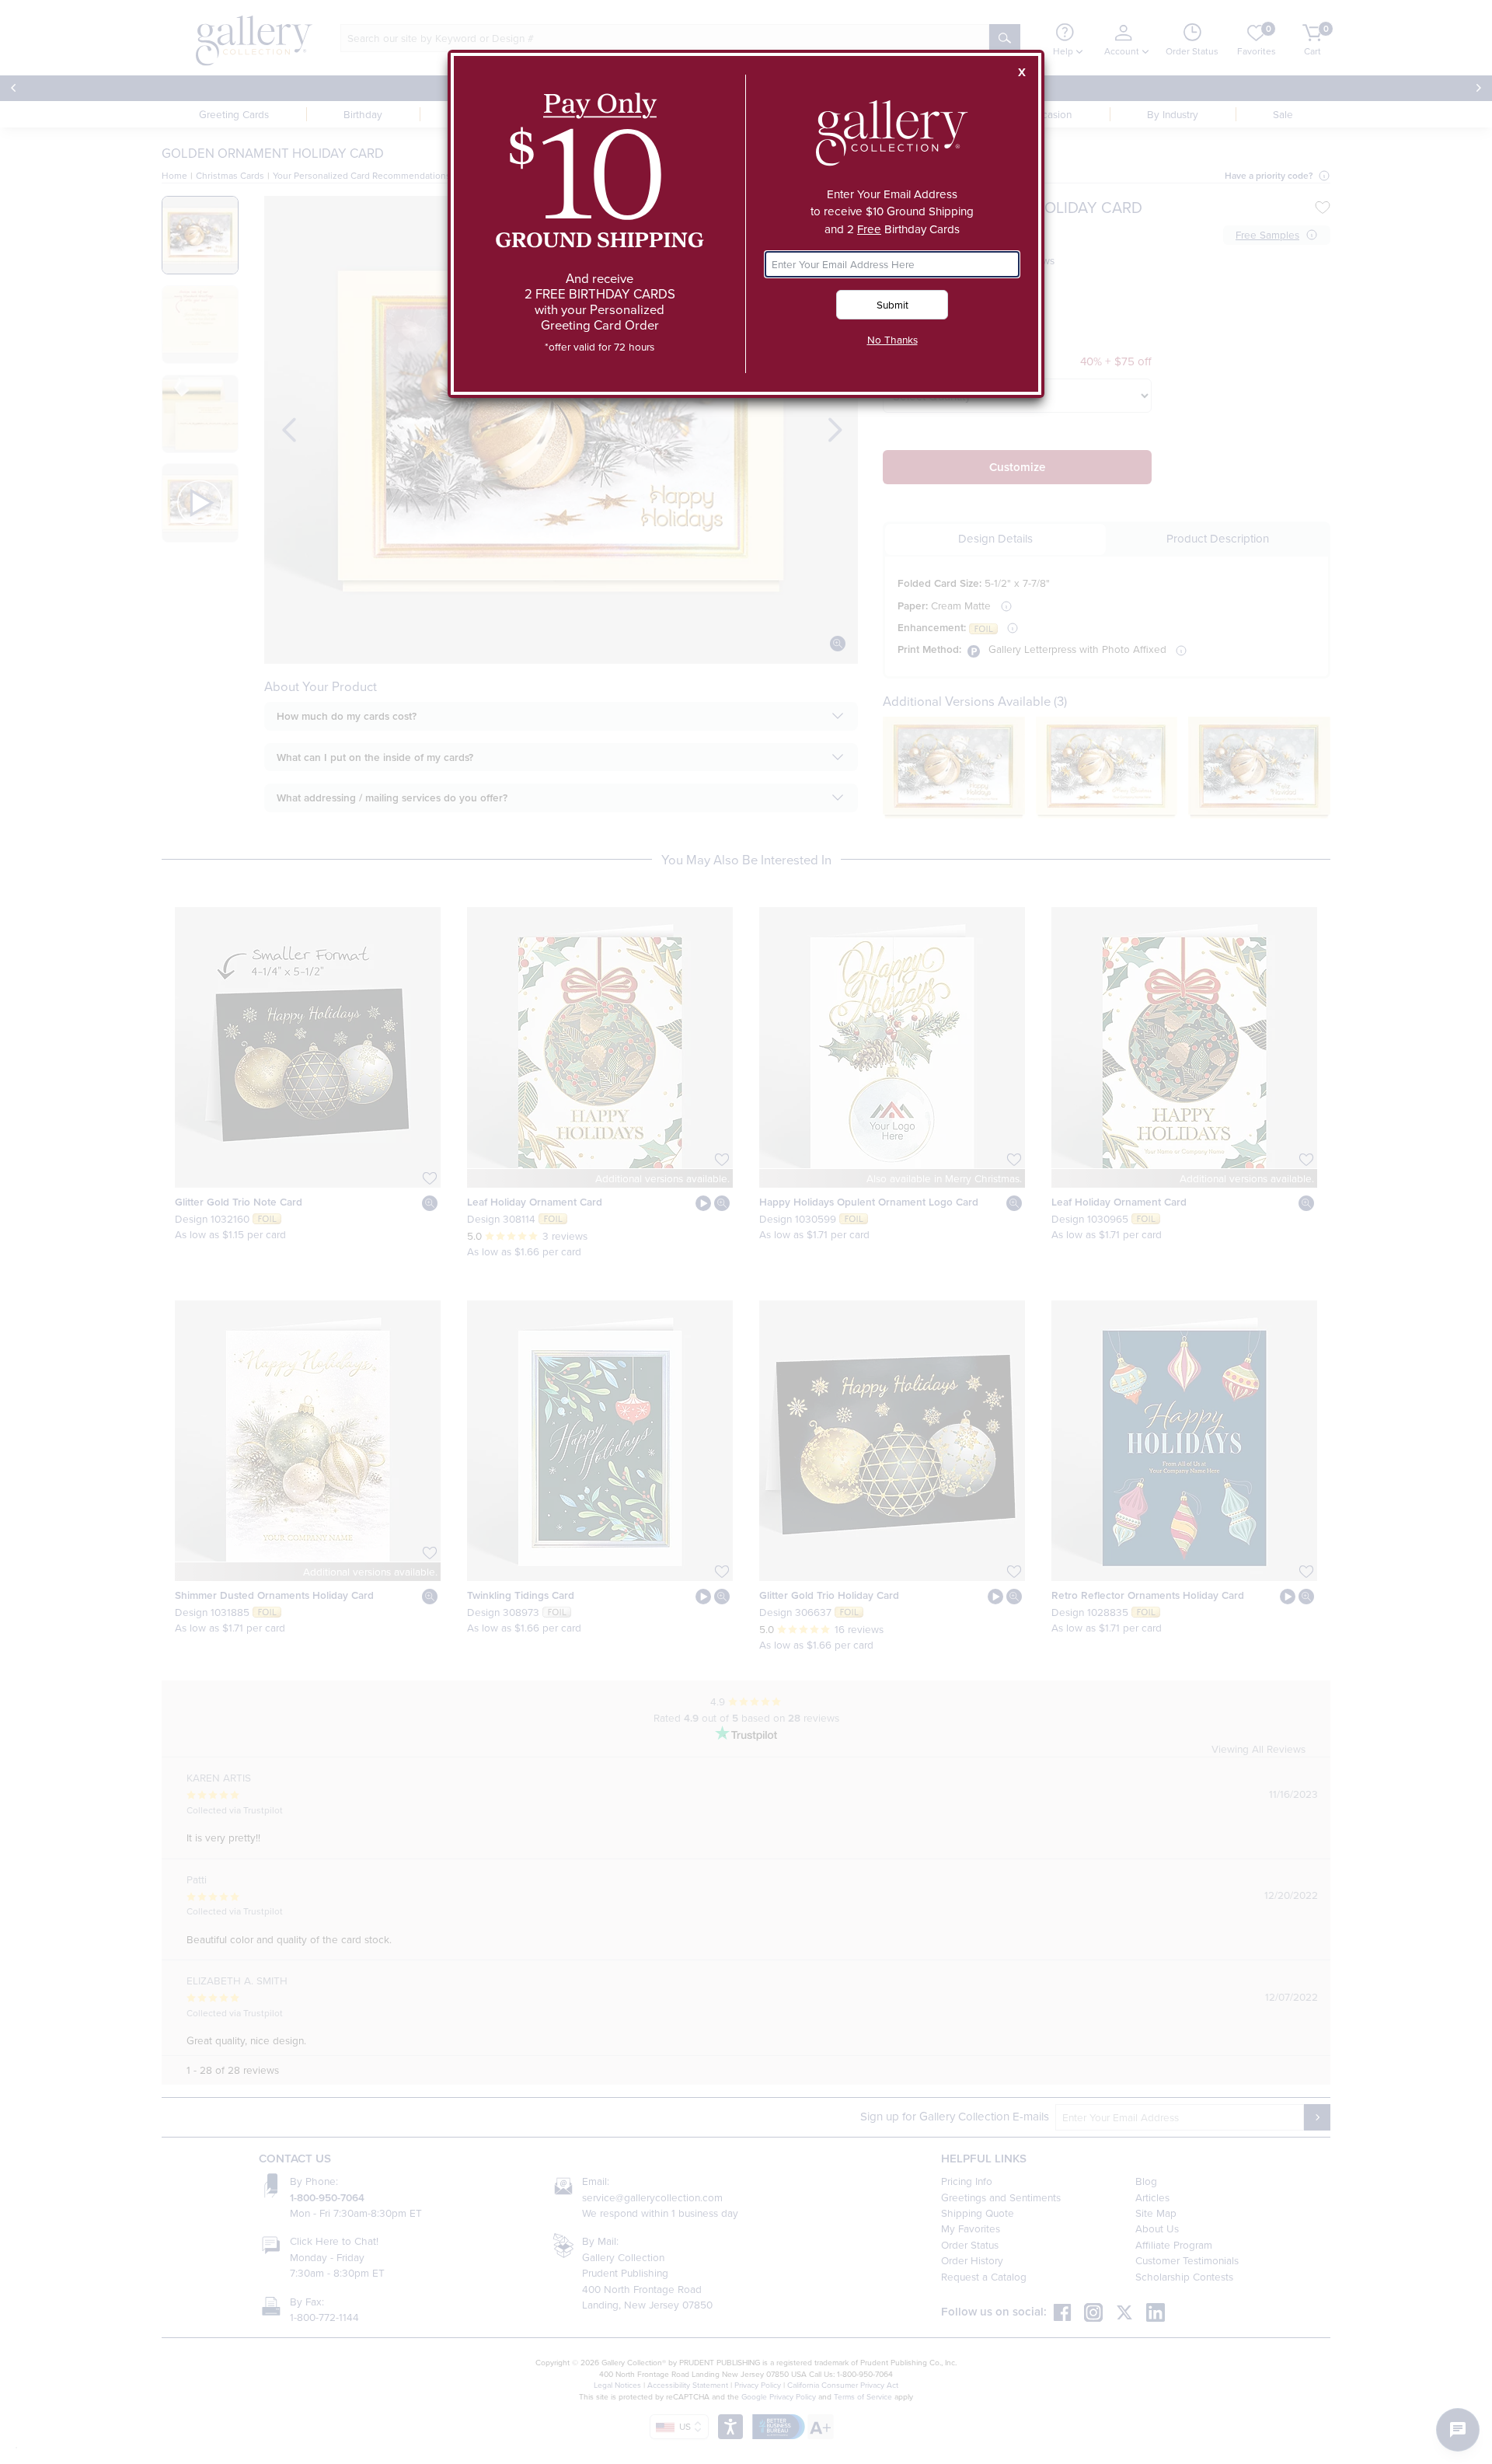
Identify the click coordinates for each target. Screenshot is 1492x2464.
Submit (892, 304)
